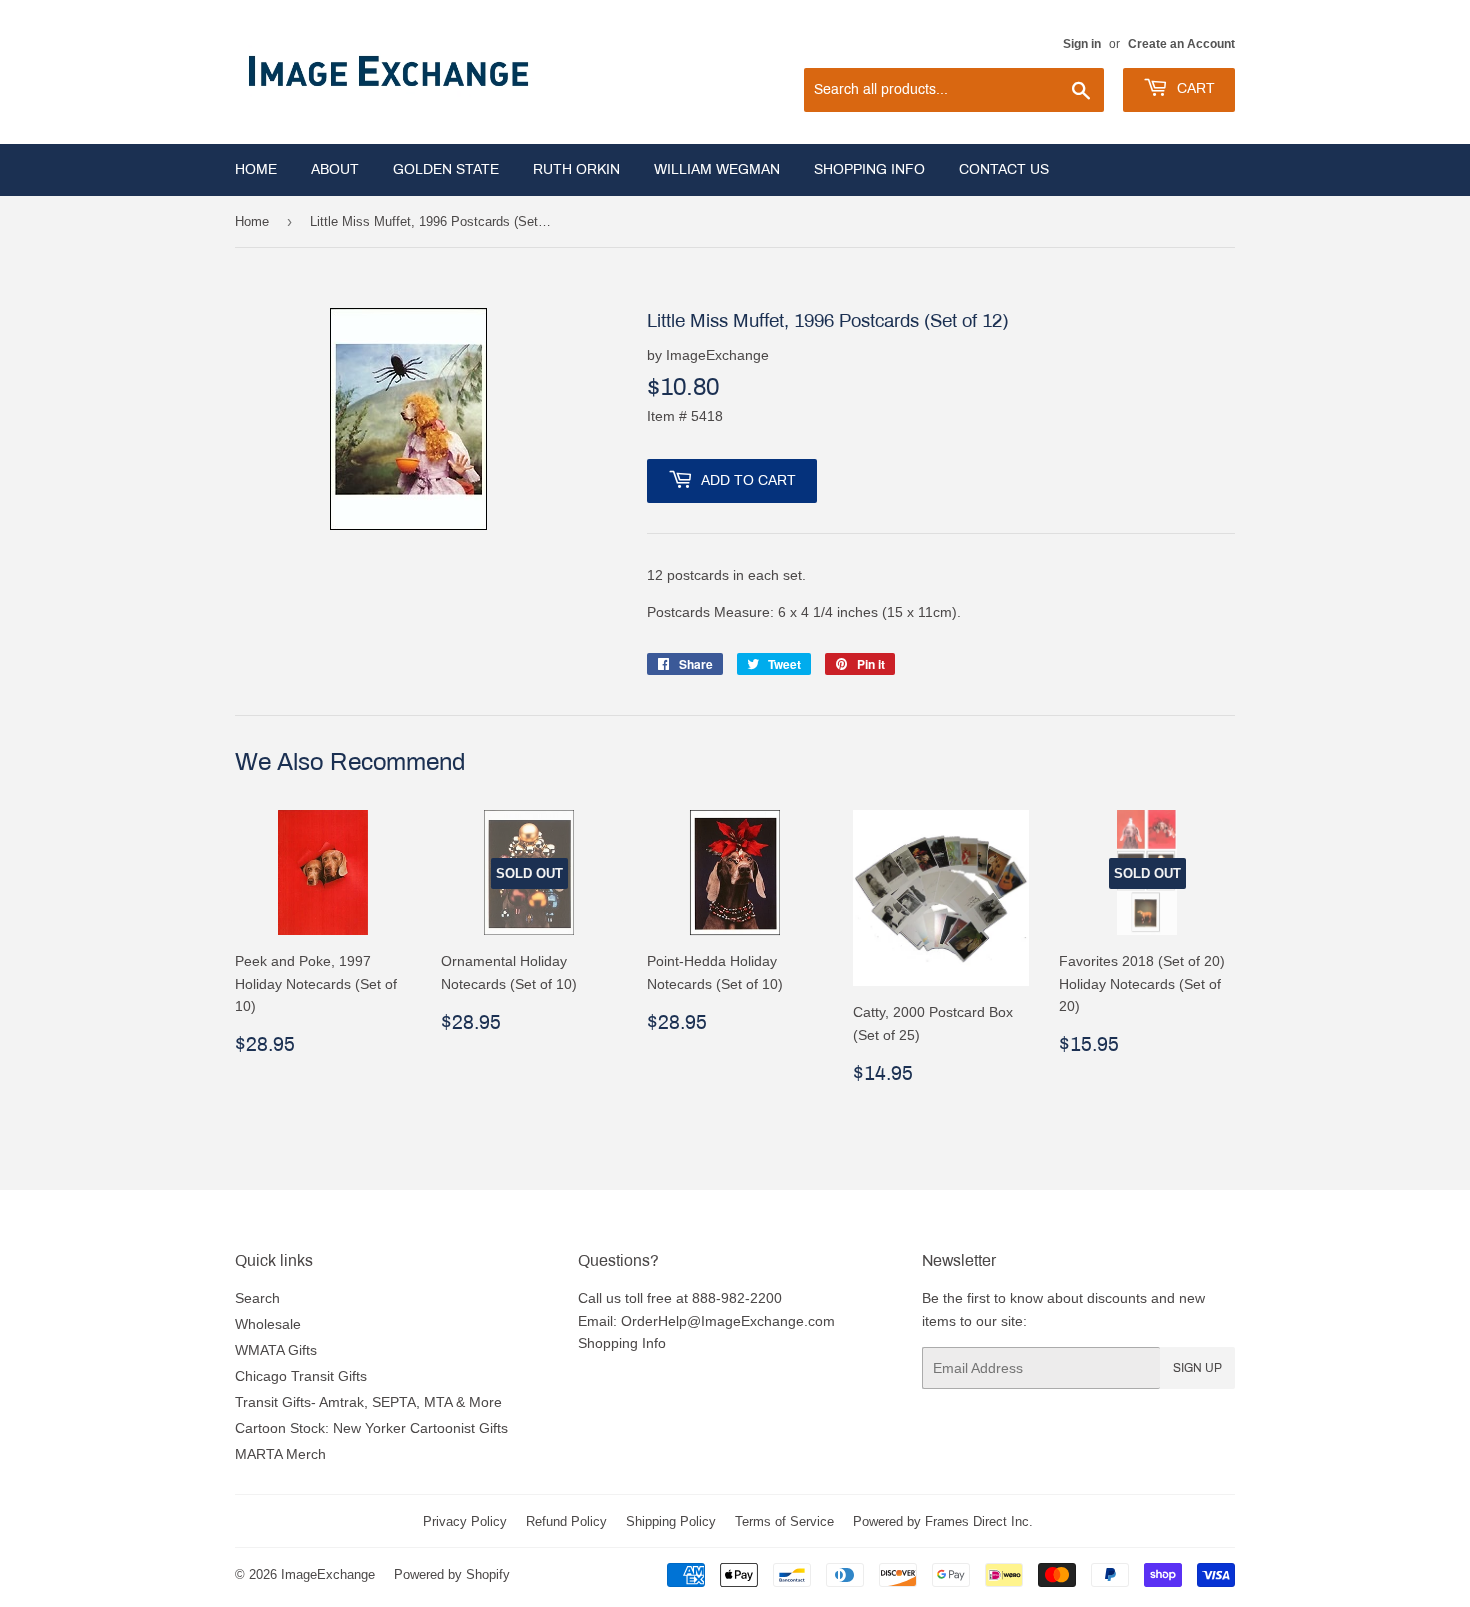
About (335, 169)
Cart (1194, 88)
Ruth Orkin (576, 169)
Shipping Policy (671, 1521)
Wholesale (268, 1324)
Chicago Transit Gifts (301, 1376)
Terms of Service (784, 1521)
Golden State (446, 169)
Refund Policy (566, 1521)
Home (256, 169)
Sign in (1082, 43)
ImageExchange (328, 1574)
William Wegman (717, 169)
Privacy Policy (465, 1521)
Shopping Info (869, 169)
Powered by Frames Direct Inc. (943, 1521)
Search (257, 1298)
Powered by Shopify (452, 1574)
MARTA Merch (280, 1454)
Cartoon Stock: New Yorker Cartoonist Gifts (371, 1428)
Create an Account (1181, 43)
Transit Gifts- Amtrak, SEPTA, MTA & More (368, 1402)
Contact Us (1004, 169)
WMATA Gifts (276, 1350)
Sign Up (1197, 1368)
